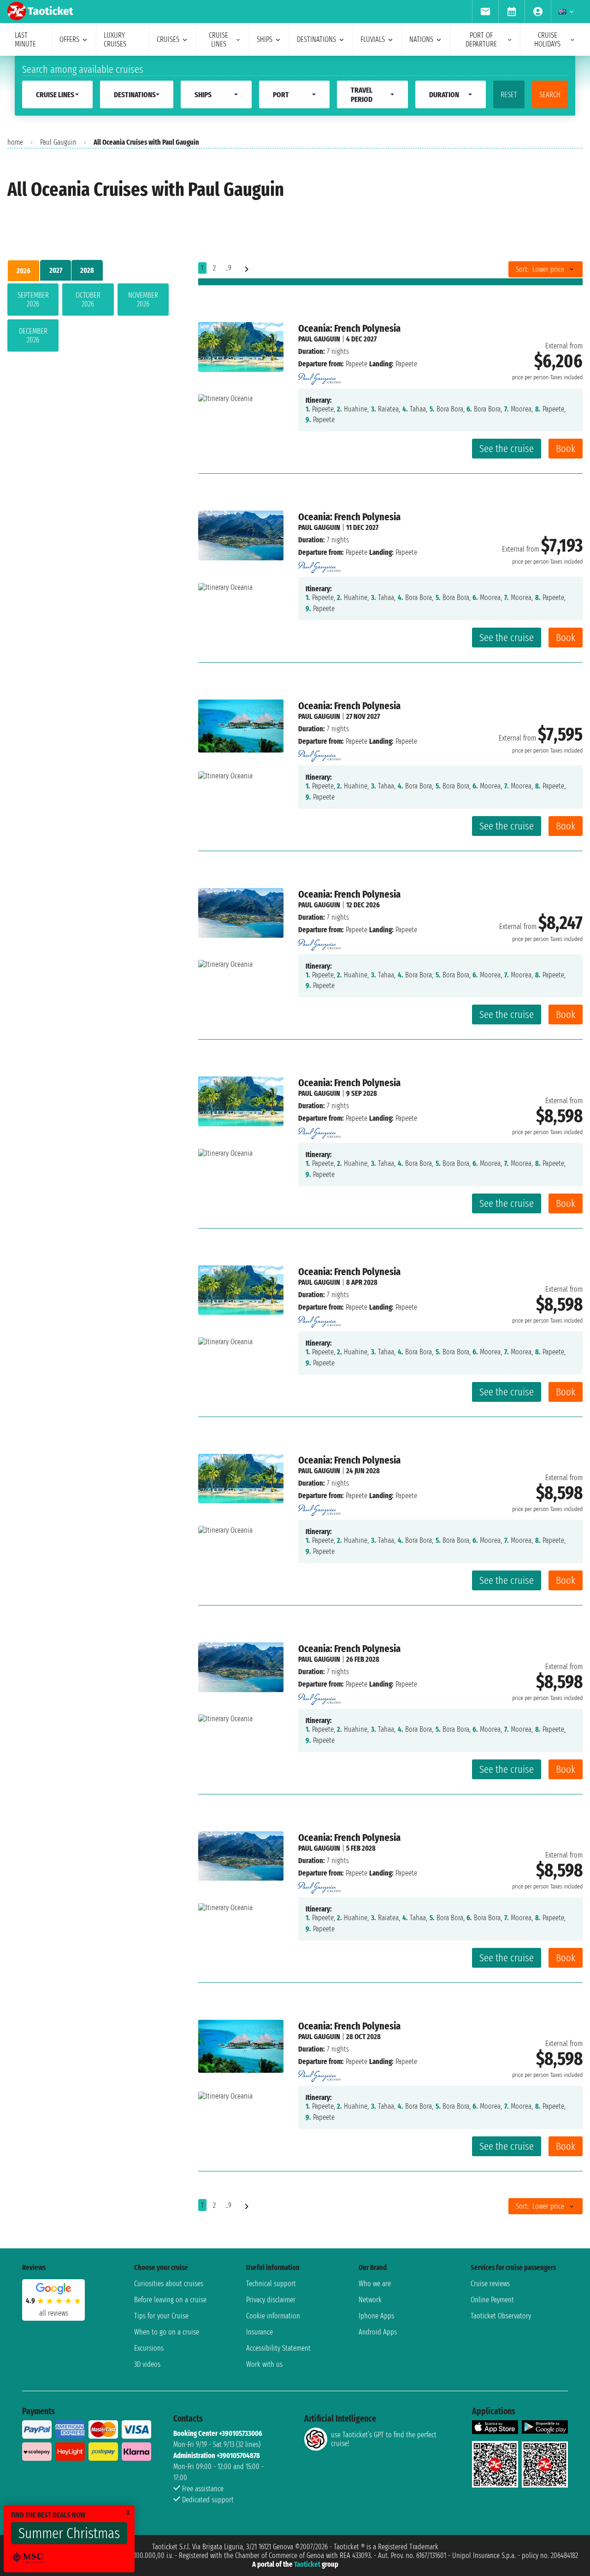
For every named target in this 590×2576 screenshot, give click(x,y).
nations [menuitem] (421, 39)
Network (370, 2300)
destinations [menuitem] (316, 39)
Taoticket (307, 2564)
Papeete (357, 364)
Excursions (149, 2348)
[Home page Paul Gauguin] (319, 376)
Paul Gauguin (58, 142)
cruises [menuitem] (168, 39)
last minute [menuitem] (25, 40)
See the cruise (507, 449)
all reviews (54, 2313)
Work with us (264, 2364)
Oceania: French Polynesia (349, 328)
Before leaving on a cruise (170, 2300)
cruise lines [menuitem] (218, 40)
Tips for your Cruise (161, 2316)
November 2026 (143, 300)
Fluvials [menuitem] (373, 39)
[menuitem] (485, 12)
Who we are (375, 2284)
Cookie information (273, 2316)
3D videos (147, 2364)
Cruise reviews (490, 2284)
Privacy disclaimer (271, 2300)
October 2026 (88, 300)
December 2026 (33, 335)
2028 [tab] (87, 270)
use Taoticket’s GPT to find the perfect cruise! (384, 2439)
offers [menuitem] (69, 39)
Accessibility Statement (278, 2348)
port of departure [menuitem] (481, 40)
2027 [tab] (56, 270)
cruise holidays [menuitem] (547, 40)
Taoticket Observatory (501, 2316)
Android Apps (378, 2332)
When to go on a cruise (167, 2332)
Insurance (260, 2332)
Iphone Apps (376, 2316)
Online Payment (492, 2300)
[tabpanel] (88, 319)
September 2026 (33, 300)
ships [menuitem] (265, 39)
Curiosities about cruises (169, 2284)
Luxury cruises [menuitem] (115, 40)
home (15, 142)
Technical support (271, 2284)
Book (566, 449)
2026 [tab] (24, 271)
